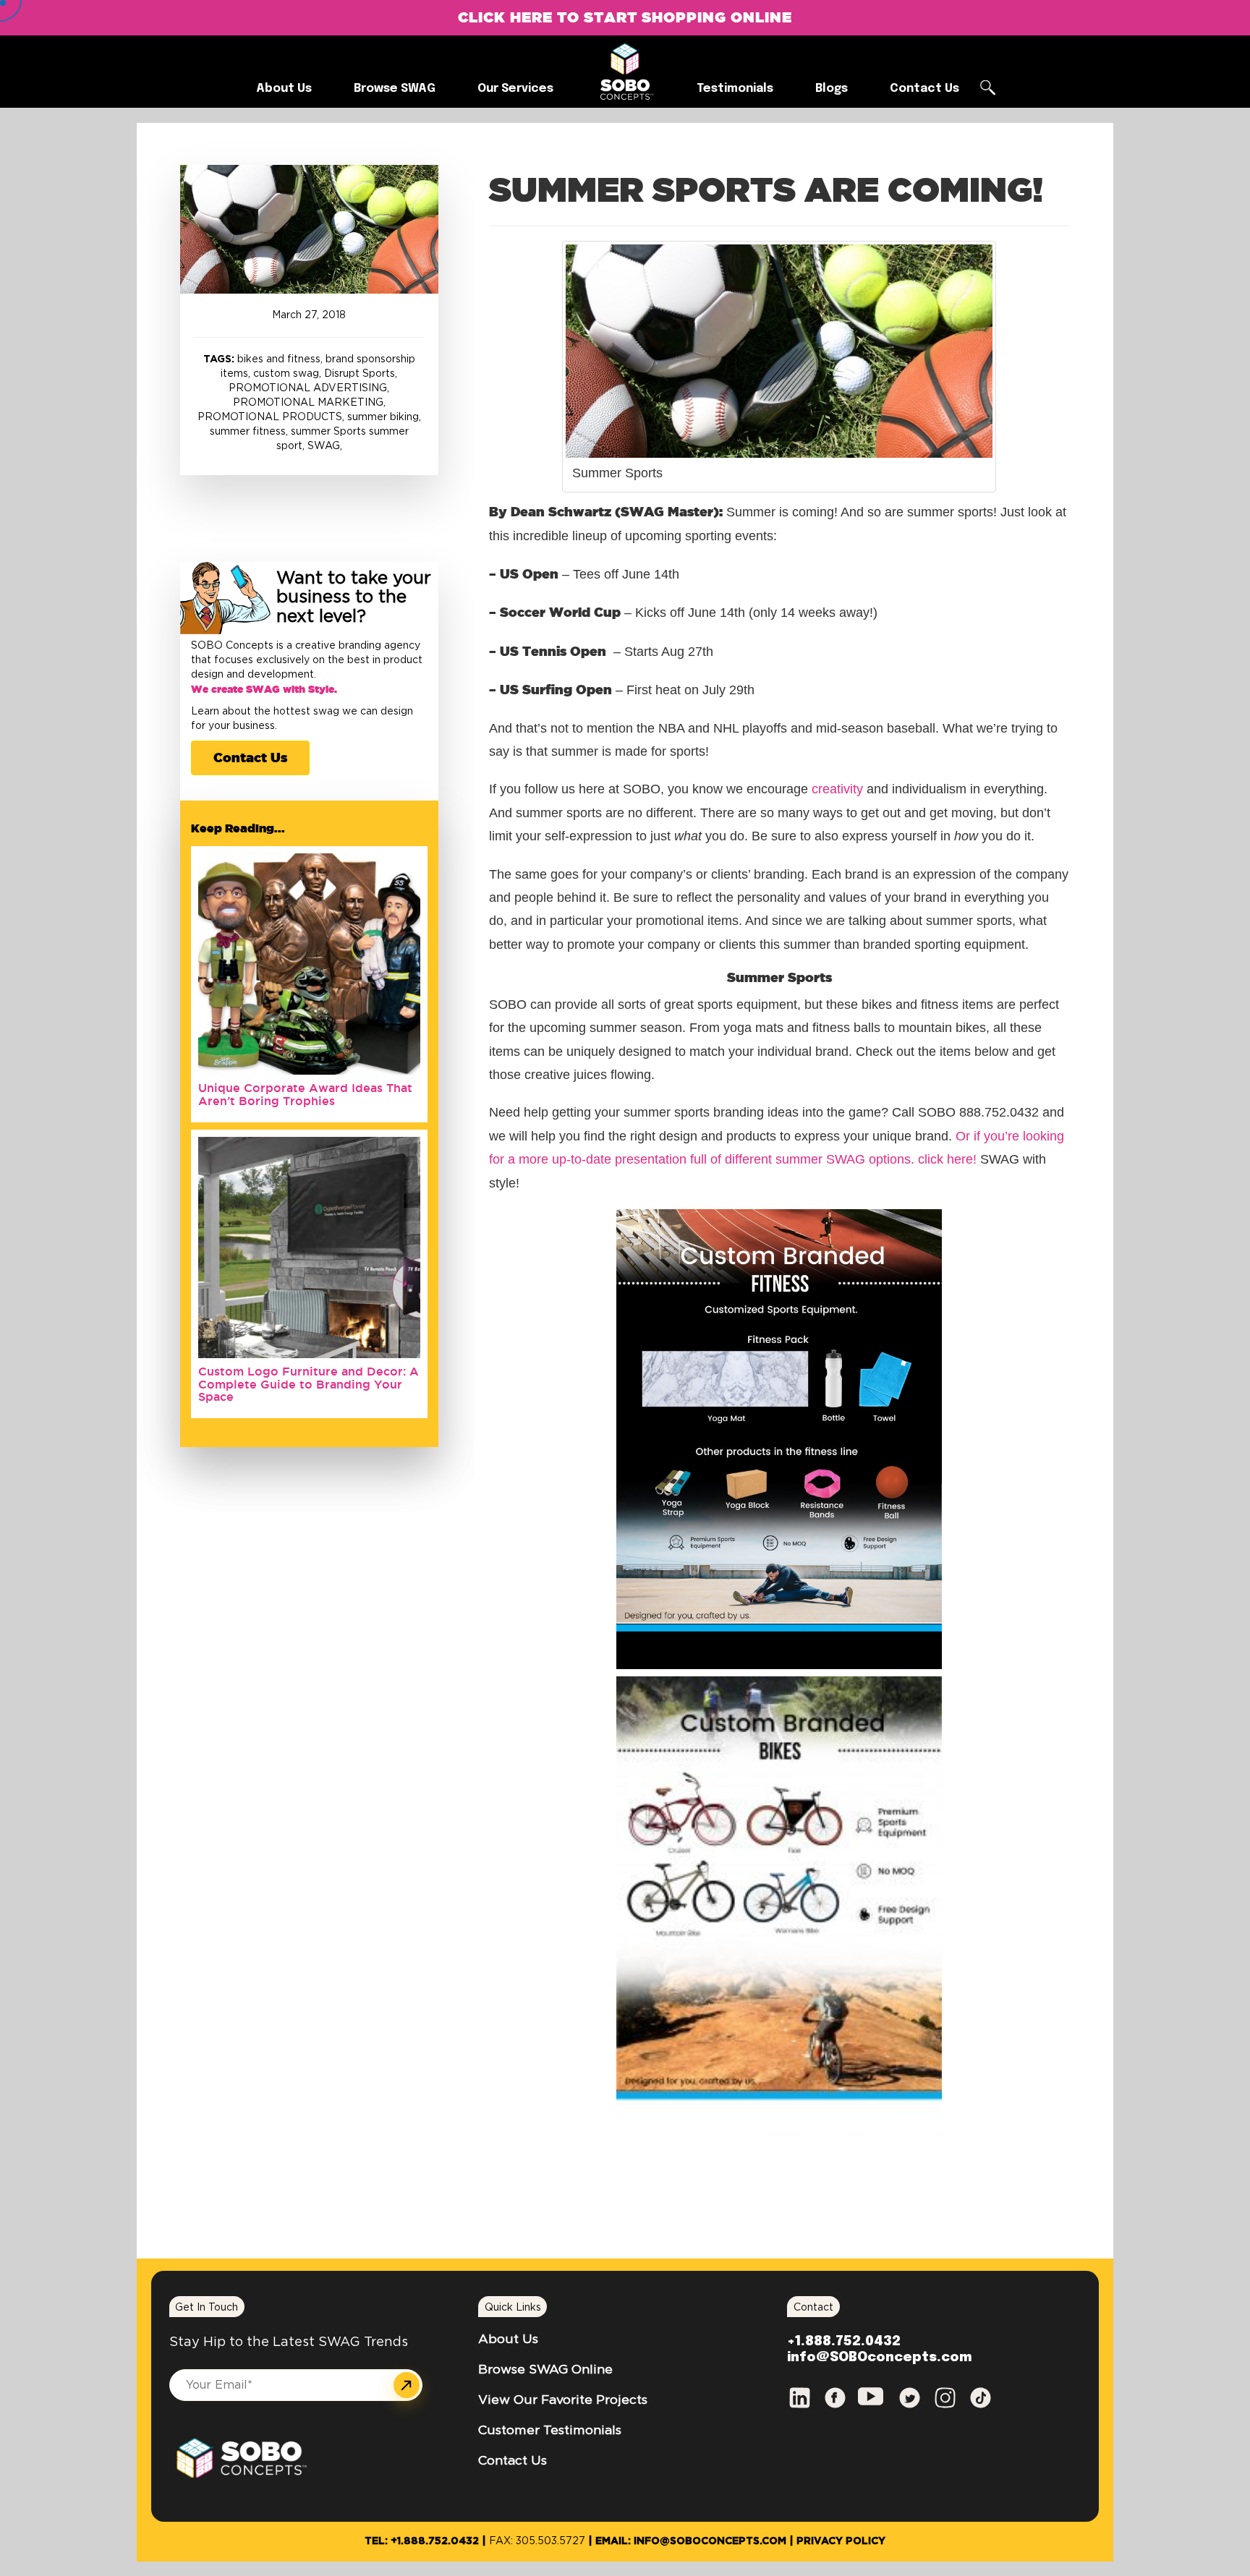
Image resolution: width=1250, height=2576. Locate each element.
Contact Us (250, 757)
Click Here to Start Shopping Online (625, 17)
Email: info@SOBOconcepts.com (691, 2541)
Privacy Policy (841, 2541)
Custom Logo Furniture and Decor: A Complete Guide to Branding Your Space (309, 1384)
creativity (837, 789)
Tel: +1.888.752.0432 (422, 2541)
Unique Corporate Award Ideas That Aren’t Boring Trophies (305, 1094)
